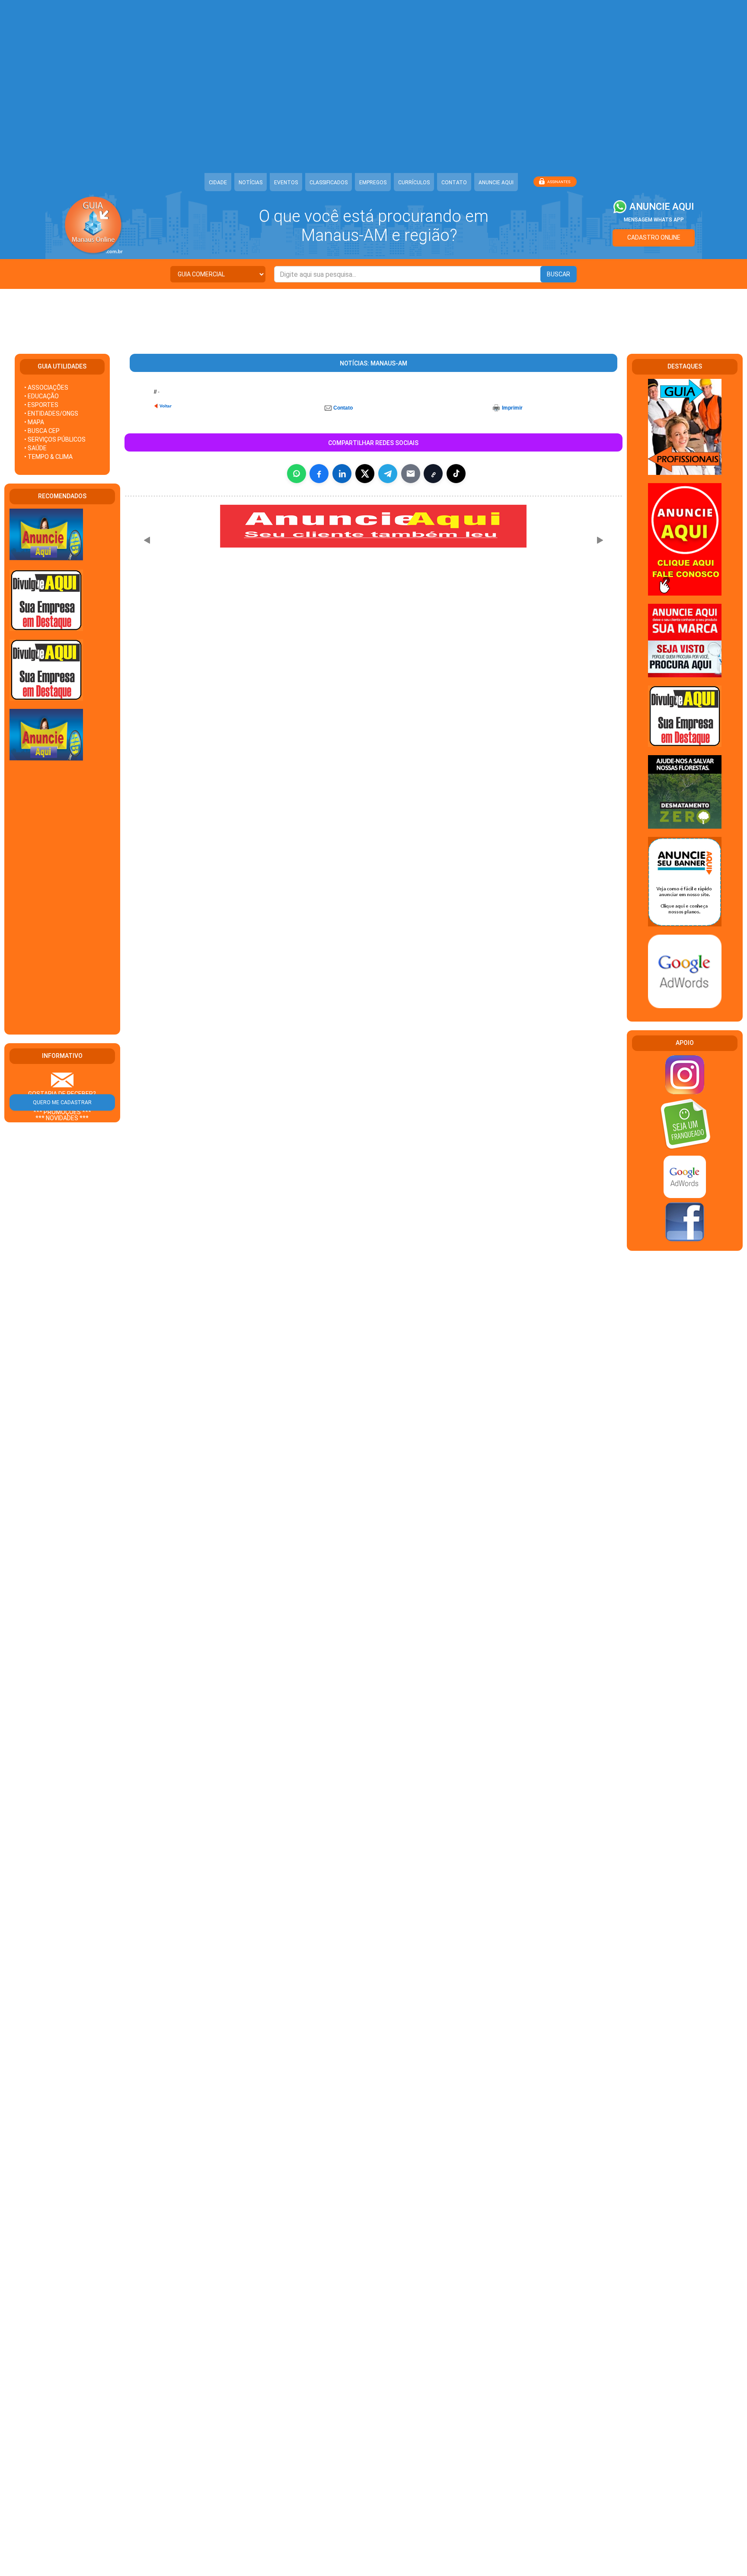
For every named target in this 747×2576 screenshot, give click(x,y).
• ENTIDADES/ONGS (51, 413)
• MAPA (34, 422)
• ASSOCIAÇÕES (46, 388)
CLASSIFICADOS (329, 183)
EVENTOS (286, 183)
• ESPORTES (41, 405)
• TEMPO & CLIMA (48, 457)
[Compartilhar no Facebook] (319, 474)
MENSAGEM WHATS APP (654, 220)
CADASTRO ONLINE (654, 237)
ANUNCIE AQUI (496, 183)
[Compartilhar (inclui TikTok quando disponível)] (456, 474)
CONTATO (454, 183)
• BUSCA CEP (42, 431)
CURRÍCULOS (414, 183)
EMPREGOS (373, 183)
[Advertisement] (373, 317)
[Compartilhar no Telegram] (388, 474)
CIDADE (218, 183)
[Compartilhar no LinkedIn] (342, 474)
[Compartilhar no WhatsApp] (297, 474)
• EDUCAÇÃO (41, 396)
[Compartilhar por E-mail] (411, 474)
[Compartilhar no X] (365, 474)
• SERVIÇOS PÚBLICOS (55, 439)
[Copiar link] (433, 474)
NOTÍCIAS (251, 183)
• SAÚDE (35, 448)
